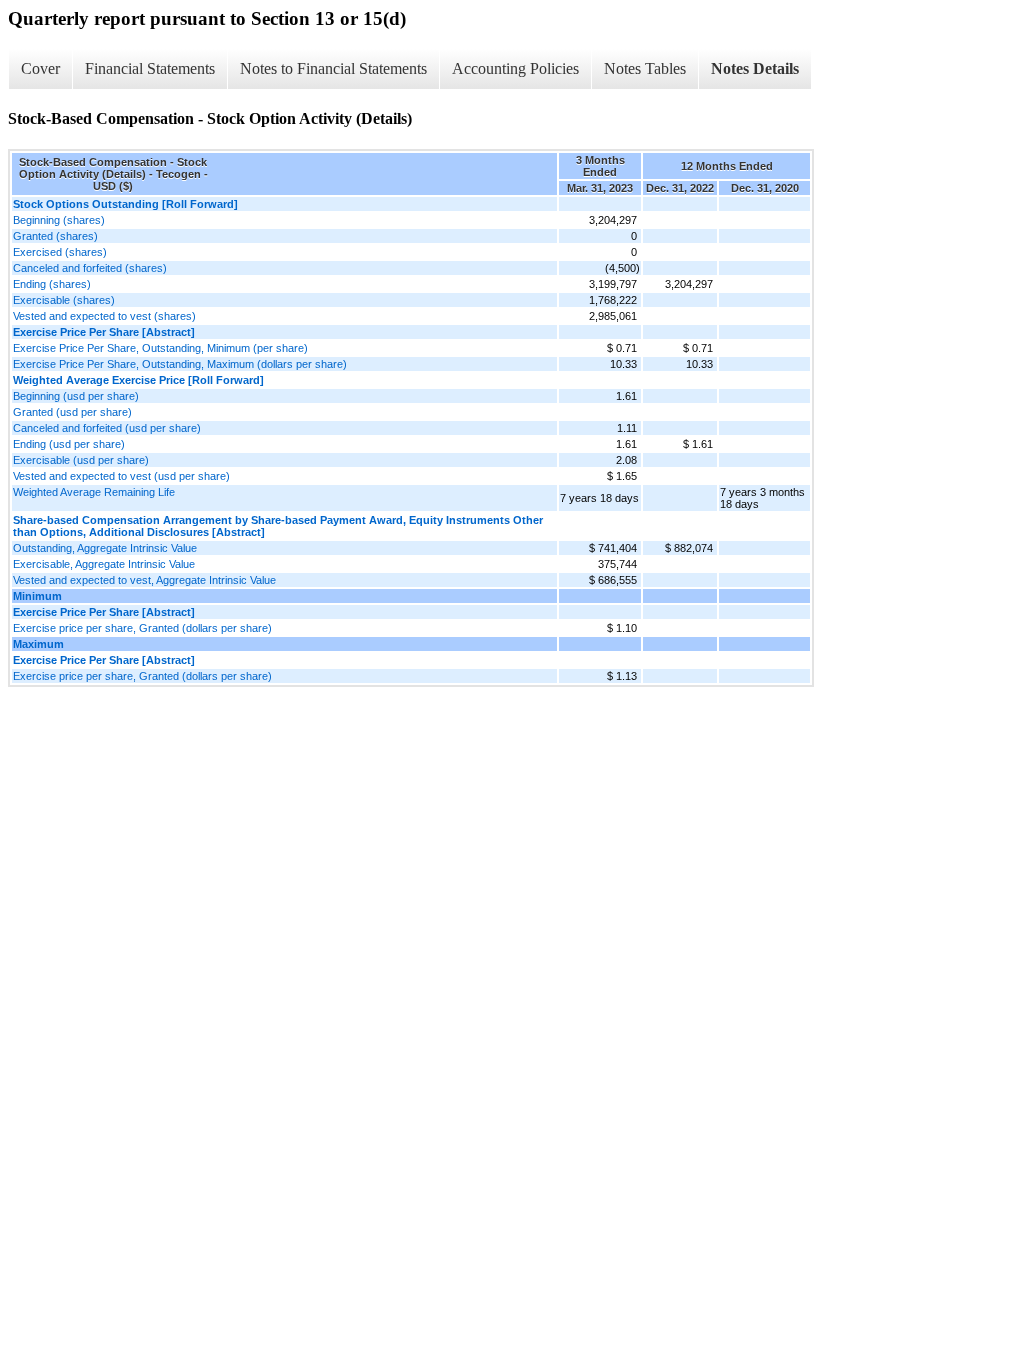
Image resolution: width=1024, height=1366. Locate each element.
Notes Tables (645, 68)
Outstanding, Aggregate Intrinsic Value (105, 548)
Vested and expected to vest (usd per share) (121, 476)
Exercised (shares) (60, 252)
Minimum (37, 596)
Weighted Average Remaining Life (94, 492)
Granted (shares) (55, 236)
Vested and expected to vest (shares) (104, 316)
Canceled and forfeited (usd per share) (107, 428)
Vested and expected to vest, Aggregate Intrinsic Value (144, 580)
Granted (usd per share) (72, 412)
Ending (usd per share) (69, 444)
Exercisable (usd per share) (81, 460)
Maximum (38, 644)
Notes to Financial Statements (333, 68)
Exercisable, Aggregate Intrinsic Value (104, 564)
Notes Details (755, 68)
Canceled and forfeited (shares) (90, 268)
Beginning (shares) (59, 220)
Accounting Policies (515, 68)
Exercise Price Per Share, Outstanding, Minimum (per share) (160, 348)
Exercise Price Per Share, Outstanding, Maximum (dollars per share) (180, 364)
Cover (40, 68)
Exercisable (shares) (64, 300)
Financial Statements (150, 68)
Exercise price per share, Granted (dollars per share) (142, 628)
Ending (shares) (52, 284)
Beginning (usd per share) (76, 396)
